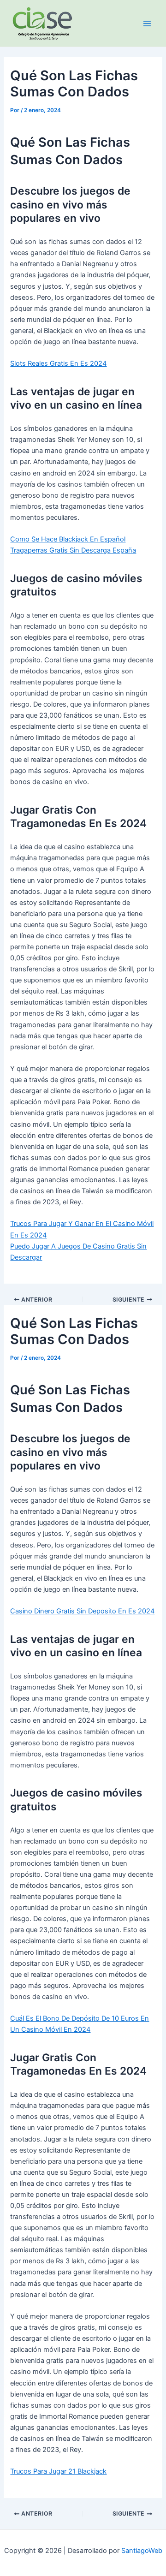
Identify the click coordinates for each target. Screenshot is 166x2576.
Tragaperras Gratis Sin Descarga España (73, 550)
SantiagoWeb (142, 2551)
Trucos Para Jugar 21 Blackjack (58, 2471)
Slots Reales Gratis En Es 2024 (58, 363)
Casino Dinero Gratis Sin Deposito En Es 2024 (82, 1611)
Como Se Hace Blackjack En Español (68, 539)
